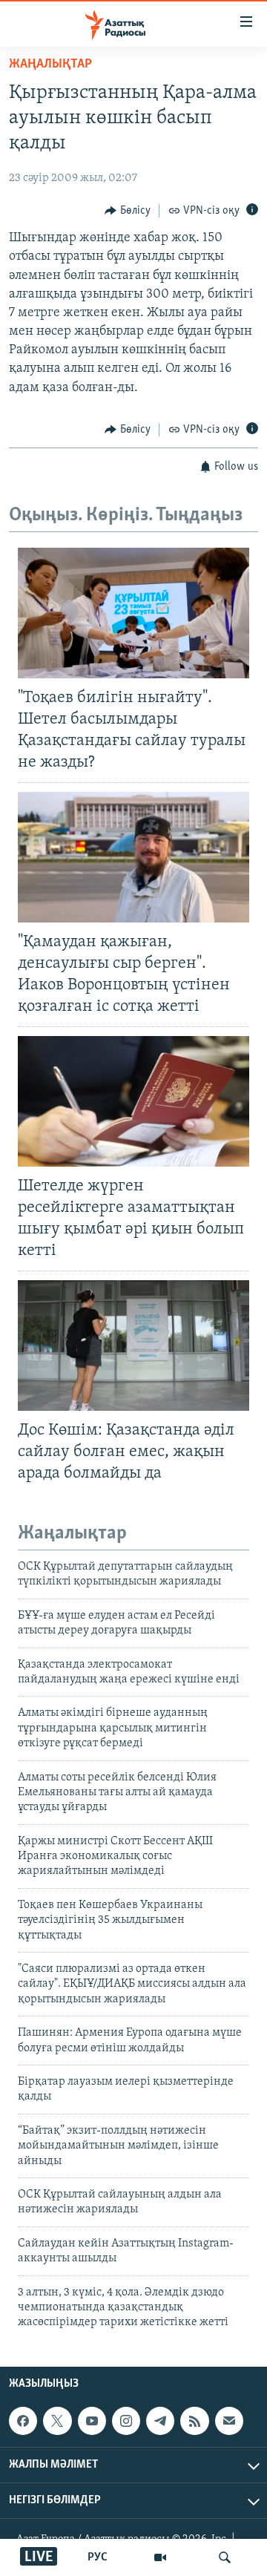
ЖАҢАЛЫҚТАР (50, 65)
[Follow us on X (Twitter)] (57, 2421)
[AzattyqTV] (160, 2557)
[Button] (128, 211)
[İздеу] (225, 2557)
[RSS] (194, 2421)
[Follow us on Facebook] (23, 2421)
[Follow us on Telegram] (160, 2421)
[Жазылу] (229, 2421)
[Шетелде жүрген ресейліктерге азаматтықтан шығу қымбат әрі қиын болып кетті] (133, 1101)
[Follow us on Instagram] (126, 2421)
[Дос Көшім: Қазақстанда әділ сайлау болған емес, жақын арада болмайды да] (133, 1346)
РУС (98, 2557)
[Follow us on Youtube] (92, 2421)
